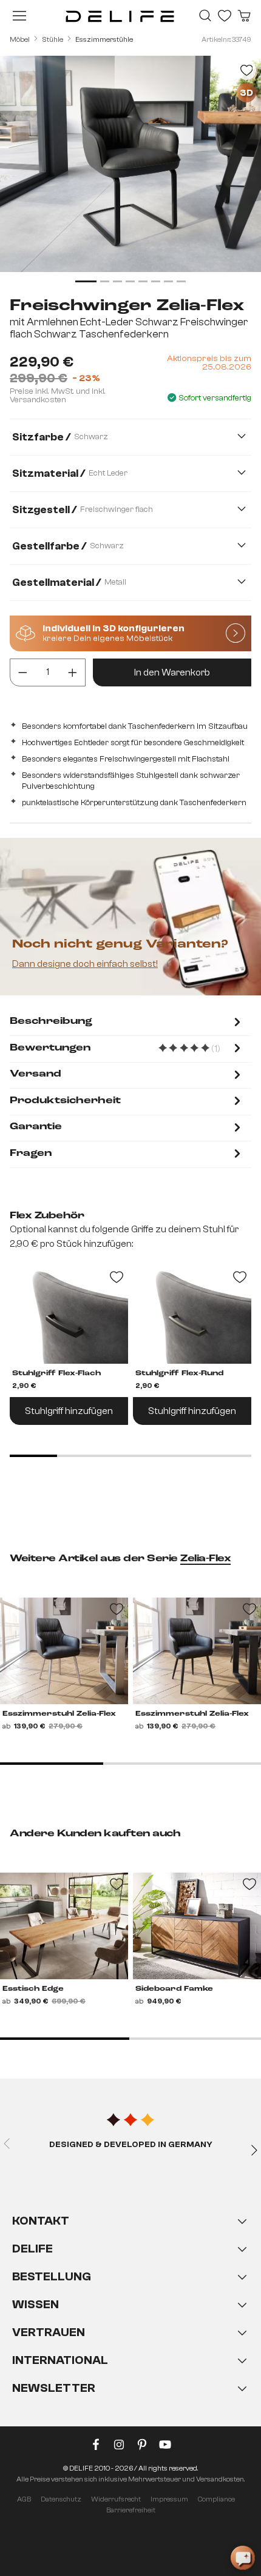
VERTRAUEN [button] (49, 2332)
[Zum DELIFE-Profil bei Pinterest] (142, 2447)
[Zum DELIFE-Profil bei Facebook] (96, 2447)
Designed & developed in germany (131, 2145)
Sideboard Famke (174, 1989)
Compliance (216, 2499)
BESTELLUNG (52, 2276)
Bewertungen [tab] (127, 1049)
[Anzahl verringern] (23, 672)
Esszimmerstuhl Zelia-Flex (59, 1714)
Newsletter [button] (54, 2388)
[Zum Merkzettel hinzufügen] (246, 70)
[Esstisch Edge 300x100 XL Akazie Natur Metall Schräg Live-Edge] (64, 1926)
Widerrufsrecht (116, 2499)
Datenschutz (61, 2499)
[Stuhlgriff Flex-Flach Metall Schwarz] (69, 1315)
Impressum (169, 2499)
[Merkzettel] (225, 16)
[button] (130, 2317)
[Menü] (19, 16)
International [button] (60, 2360)
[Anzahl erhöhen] (73, 672)
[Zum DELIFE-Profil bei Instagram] (119, 2447)
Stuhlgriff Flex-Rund (179, 1373)
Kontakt (41, 2221)
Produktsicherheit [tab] (65, 1101)
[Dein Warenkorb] (244, 16)
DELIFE (32, 2249)
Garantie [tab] (36, 1127)
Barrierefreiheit (131, 2510)
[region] (130, 171)
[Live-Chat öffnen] (243, 2558)
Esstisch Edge (33, 1989)
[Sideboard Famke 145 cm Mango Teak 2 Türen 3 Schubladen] (197, 1926)
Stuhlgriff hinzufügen (69, 1411)
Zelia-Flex (205, 1559)
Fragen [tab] (31, 1154)
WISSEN (36, 2304)
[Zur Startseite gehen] (120, 16)
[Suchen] (205, 16)
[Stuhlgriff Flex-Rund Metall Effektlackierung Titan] (192, 1315)
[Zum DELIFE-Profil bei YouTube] (165, 2447)
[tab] (127, 1023)
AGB (24, 2499)
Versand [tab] (36, 1074)
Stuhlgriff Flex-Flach (56, 1373)
